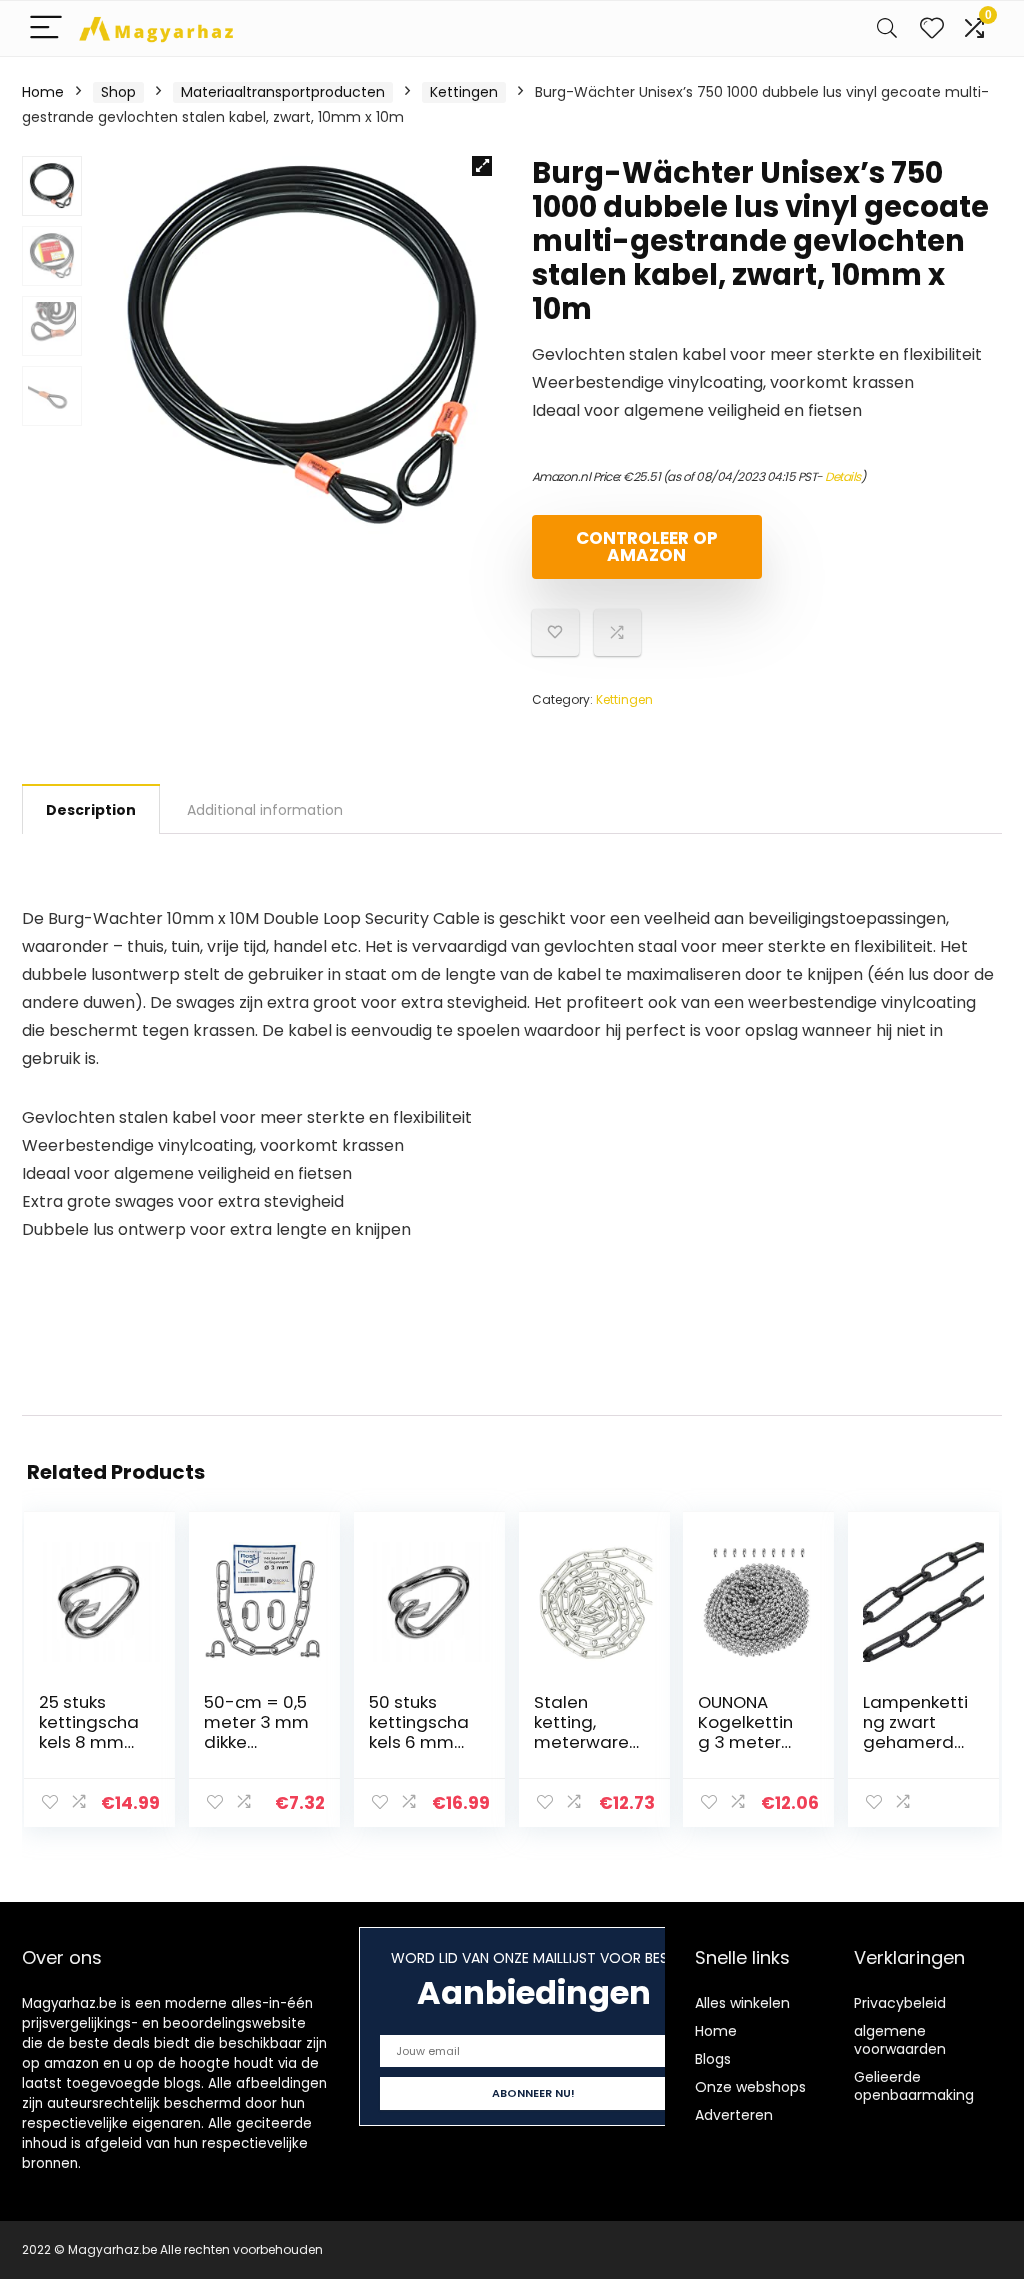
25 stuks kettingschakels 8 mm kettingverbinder (89, 1742)
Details (843, 476)
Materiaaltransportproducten (283, 92)
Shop (118, 92)
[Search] (887, 28)
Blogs (713, 2059)
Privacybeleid (900, 2003)
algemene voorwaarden (900, 2040)
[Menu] (46, 28)
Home (43, 92)
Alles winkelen (742, 2003)
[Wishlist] (932, 28)
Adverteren (734, 2115)
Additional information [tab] (265, 810)
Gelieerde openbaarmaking (914, 2086)
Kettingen (464, 92)
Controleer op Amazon (647, 546)
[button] (482, 166)
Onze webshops (750, 2087)
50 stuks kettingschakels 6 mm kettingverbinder (419, 1742)
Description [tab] (91, 810)
